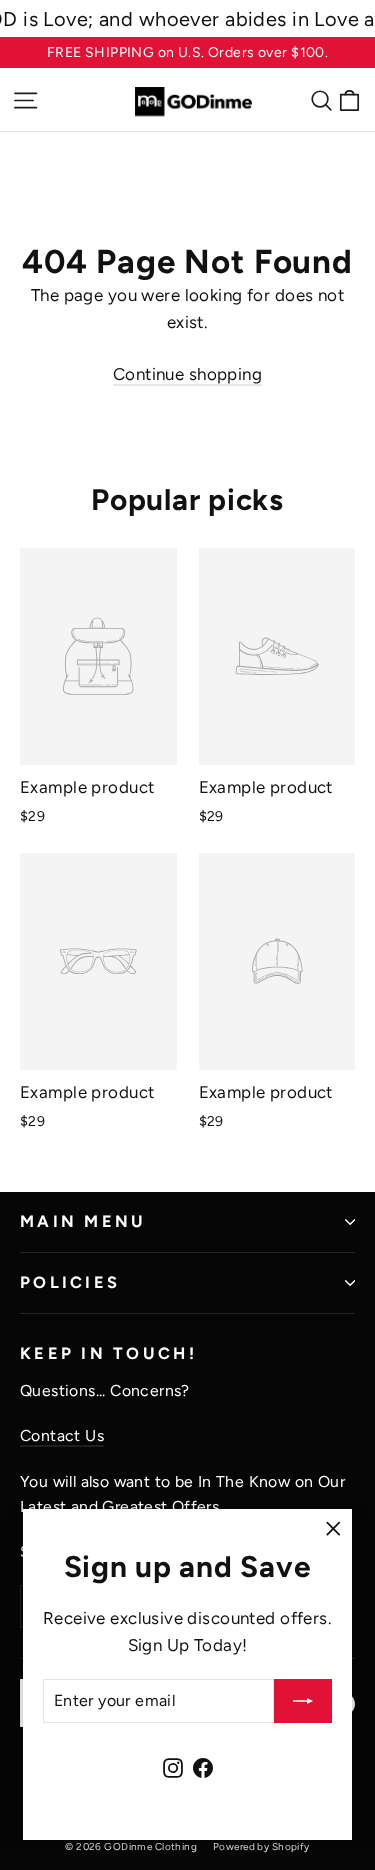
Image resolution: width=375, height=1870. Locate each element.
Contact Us (62, 1435)
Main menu (83, 1221)
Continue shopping (187, 374)
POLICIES (70, 1282)
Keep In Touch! (108, 1353)
